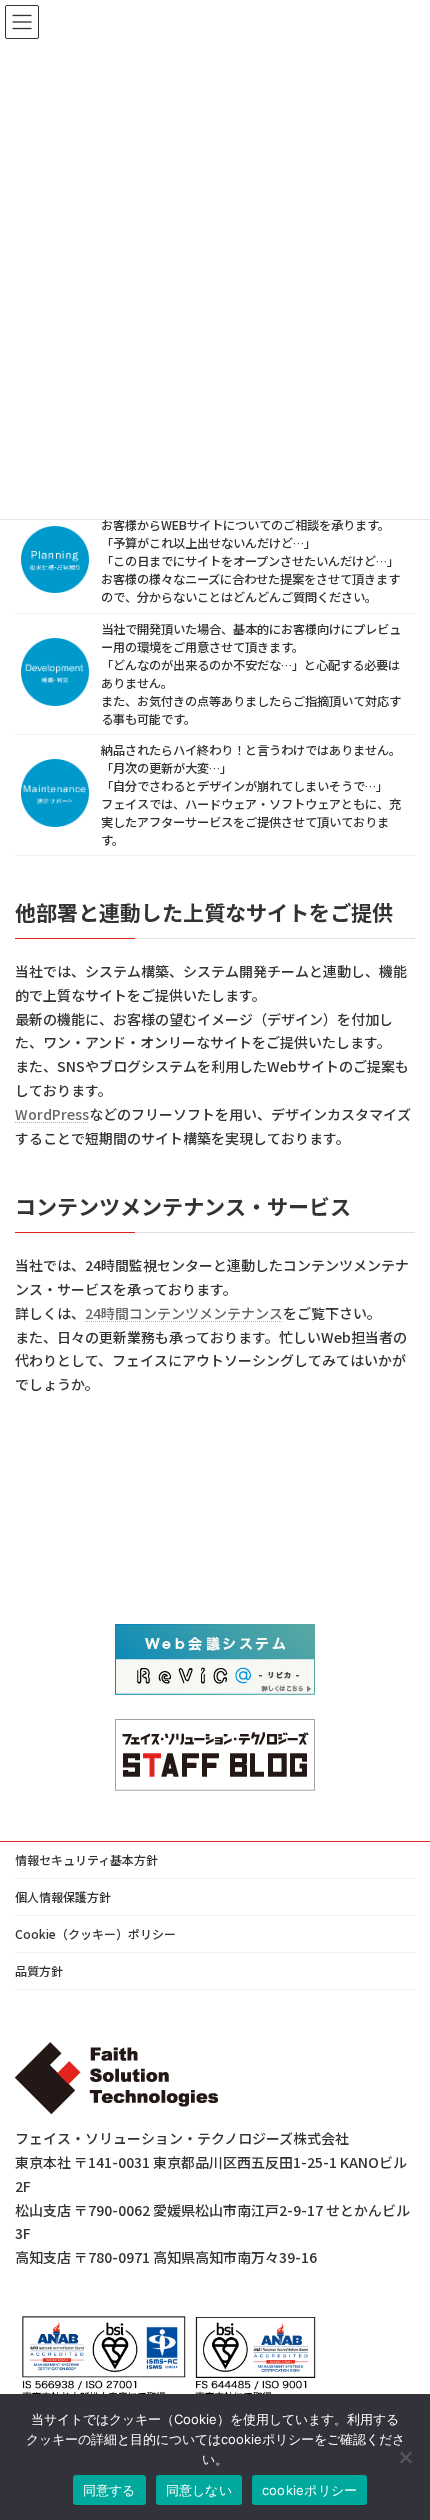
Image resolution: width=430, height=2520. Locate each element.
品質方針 (39, 1970)
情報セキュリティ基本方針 (86, 1859)
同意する (109, 2490)
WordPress (52, 1114)
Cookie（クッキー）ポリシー (95, 1933)
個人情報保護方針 (63, 1896)
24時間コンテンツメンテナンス (184, 1313)
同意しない (199, 2490)
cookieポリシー (310, 2490)
